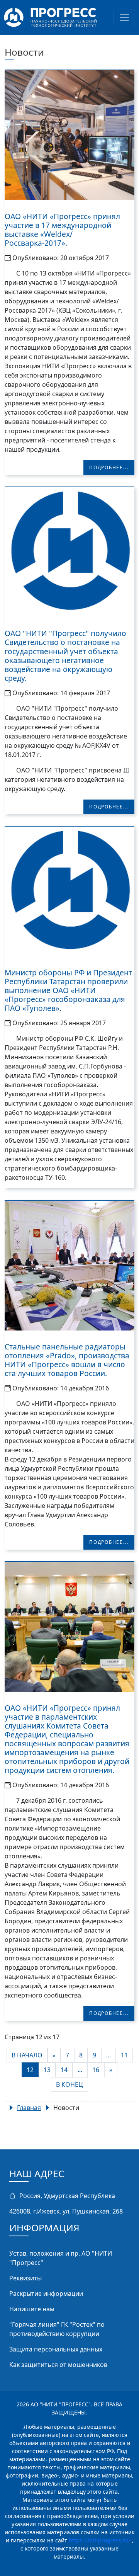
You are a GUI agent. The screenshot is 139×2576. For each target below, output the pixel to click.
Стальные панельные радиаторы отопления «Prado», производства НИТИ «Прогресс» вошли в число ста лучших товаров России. (67, 1360)
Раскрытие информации (46, 2294)
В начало (27, 2055)
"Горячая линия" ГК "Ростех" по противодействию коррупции (57, 2329)
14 (64, 2070)
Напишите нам (32, 2309)
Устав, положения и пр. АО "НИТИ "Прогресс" (61, 2258)
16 (96, 2070)
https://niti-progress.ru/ (100, 2540)
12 (30, 2070)
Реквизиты (25, 2278)
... (108, 2055)
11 (124, 2055)
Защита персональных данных (56, 2349)
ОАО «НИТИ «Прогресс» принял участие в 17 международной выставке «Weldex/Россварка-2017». (62, 230)
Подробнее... (109, 467)
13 (47, 2070)
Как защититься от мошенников (58, 2365)
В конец (69, 2084)
